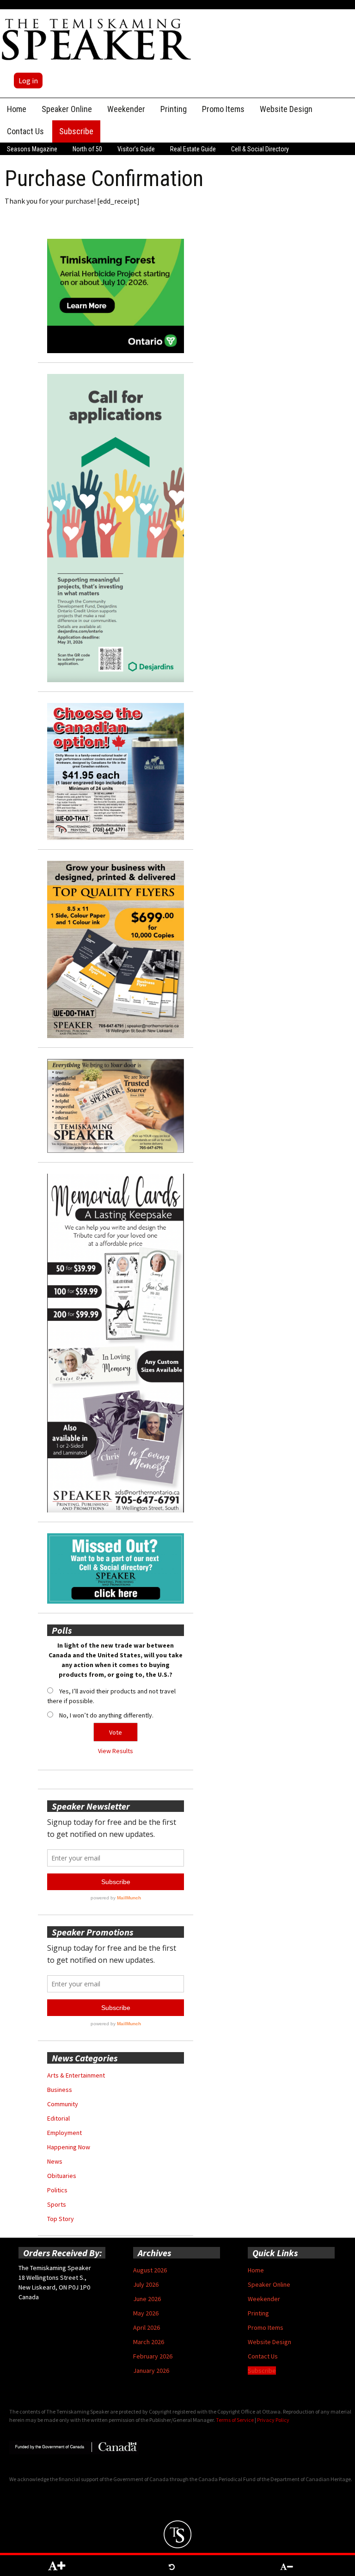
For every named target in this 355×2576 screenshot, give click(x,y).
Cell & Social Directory (260, 149)
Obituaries (62, 2176)
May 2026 (146, 2313)
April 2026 (147, 2327)
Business (60, 2090)
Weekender (126, 109)
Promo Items (223, 109)
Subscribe (76, 131)
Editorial (58, 2118)
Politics (57, 2190)
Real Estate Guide (193, 149)
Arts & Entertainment (76, 2075)
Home (17, 109)
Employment (64, 2133)
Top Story (61, 2219)
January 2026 (151, 2371)
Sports (57, 2204)
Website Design (286, 109)
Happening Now (69, 2147)
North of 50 (87, 149)
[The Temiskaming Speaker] (97, 39)
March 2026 (149, 2342)
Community (63, 2104)
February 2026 (153, 2356)
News (55, 2161)
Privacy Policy (273, 2420)
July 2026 (146, 2284)
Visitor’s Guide (136, 149)
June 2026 (147, 2299)
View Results (116, 1751)
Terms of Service (235, 2420)
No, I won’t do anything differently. (106, 1715)
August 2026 (150, 2270)
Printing (174, 109)
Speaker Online (67, 109)
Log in (28, 81)
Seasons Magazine (32, 149)
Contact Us (25, 131)
